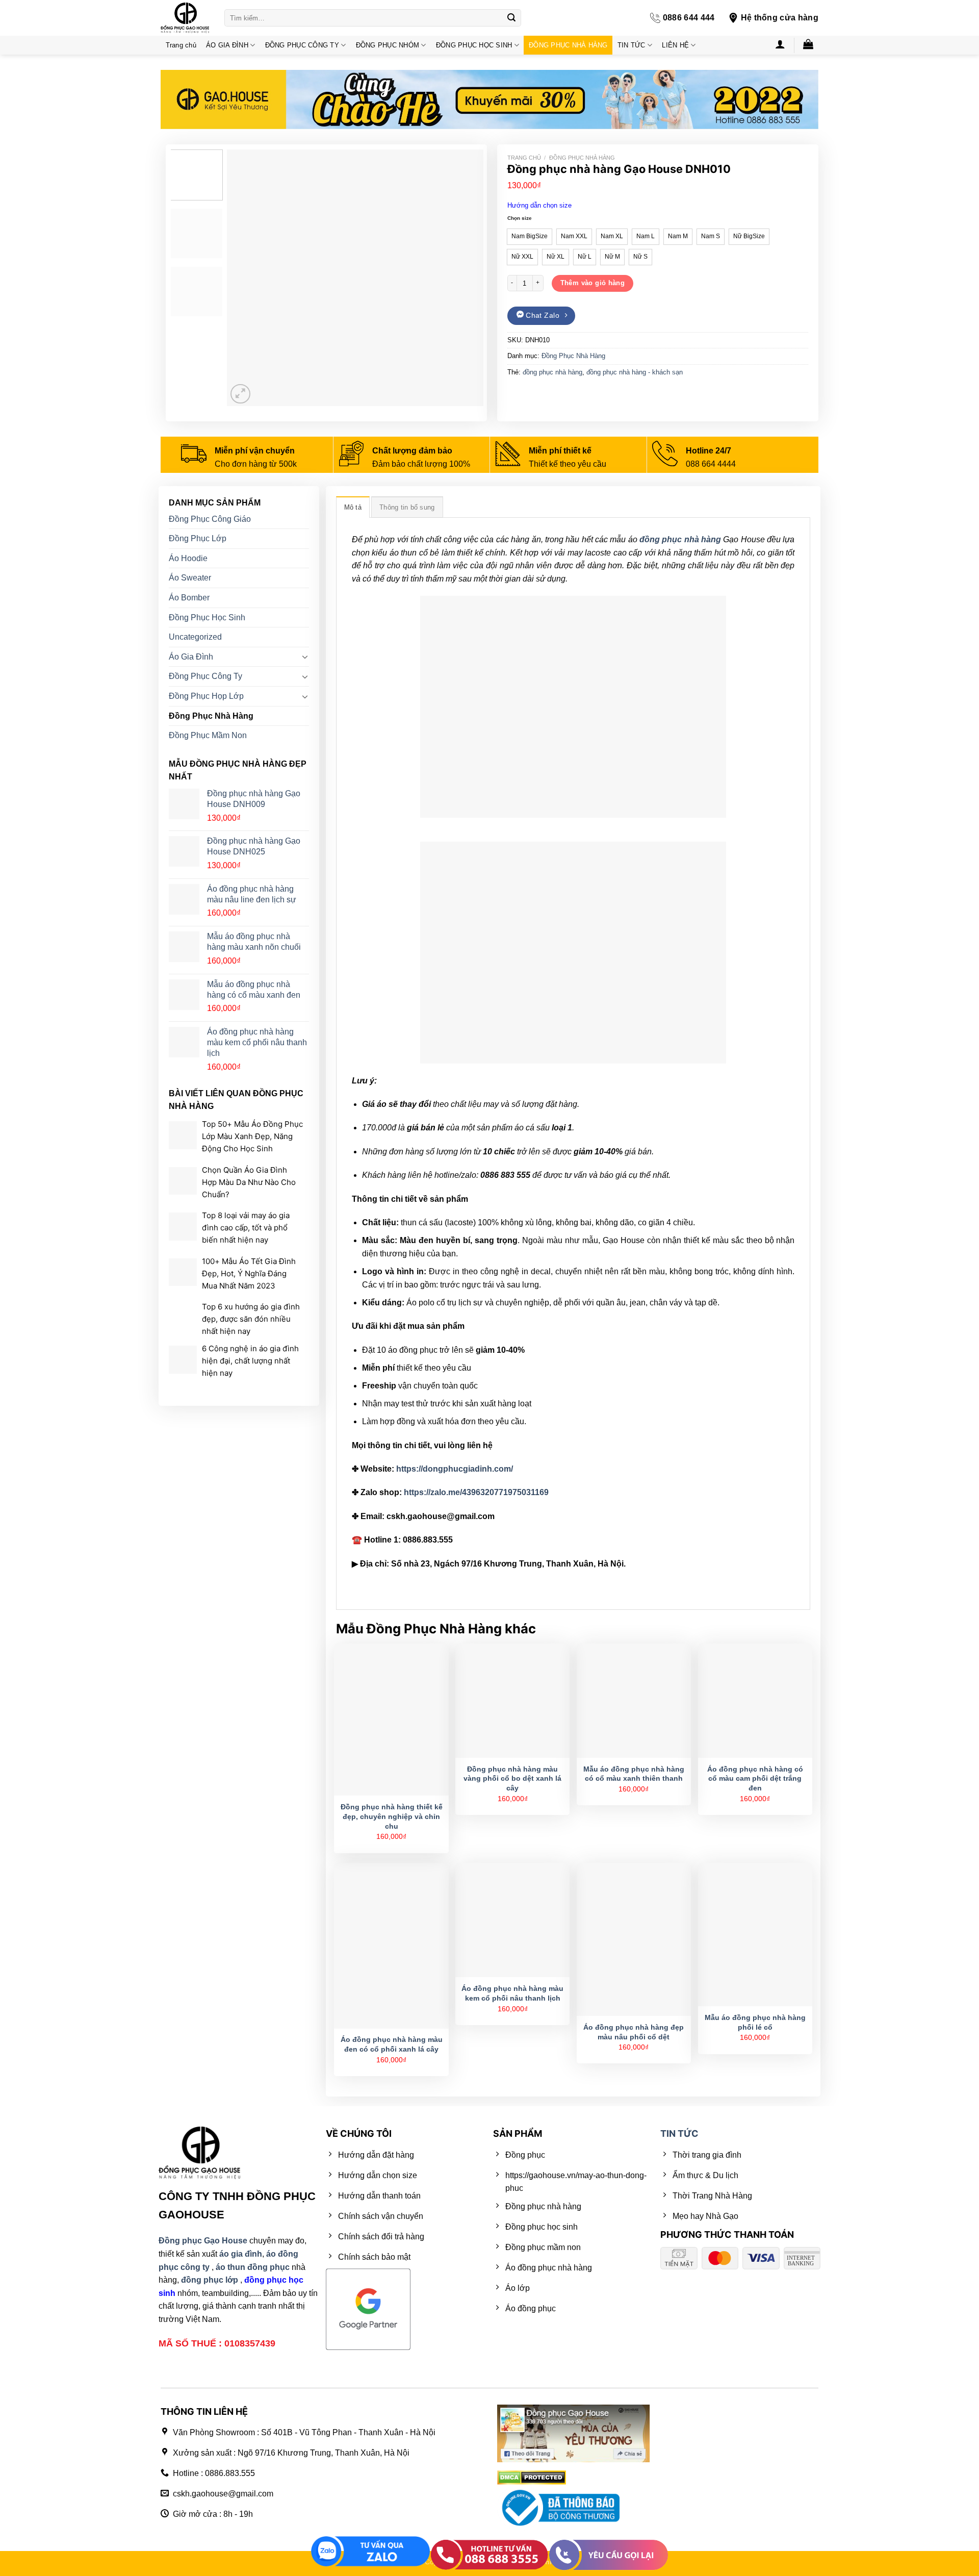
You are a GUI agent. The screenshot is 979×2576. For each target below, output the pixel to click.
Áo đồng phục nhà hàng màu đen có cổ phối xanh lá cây (392, 2044)
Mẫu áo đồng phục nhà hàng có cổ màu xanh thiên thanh (634, 1774)
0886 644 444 (689, 18)
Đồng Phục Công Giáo (210, 519)
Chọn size (520, 218)
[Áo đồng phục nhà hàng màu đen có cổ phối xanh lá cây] (391, 1946)
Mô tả (353, 507)
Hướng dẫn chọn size (539, 205)
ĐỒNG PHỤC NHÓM (388, 45)
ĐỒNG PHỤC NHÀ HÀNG (568, 45)
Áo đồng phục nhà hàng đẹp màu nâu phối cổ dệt (634, 2032)
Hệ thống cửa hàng (780, 18)
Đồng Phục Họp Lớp (206, 696)
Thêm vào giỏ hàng (593, 283)
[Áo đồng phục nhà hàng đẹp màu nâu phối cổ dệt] (634, 1939)
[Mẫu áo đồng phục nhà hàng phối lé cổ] (755, 1935)
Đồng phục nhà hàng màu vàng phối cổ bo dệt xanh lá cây (512, 1778)
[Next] (466, 278)
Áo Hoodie (188, 558)
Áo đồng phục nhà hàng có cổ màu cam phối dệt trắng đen (755, 1778)
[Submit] (511, 18)
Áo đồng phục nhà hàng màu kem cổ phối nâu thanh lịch (512, 1993)
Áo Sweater (190, 578)
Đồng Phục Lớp (198, 538)
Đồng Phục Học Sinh (207, 617)
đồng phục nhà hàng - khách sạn (635, 372)
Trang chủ (181, 45)
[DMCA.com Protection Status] (532, 2477)
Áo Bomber (189, 598)
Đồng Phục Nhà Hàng (582, 158)
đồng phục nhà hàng (552, 372)
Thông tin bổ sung (407, 507)
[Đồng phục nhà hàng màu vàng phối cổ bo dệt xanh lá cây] (512, 1701)
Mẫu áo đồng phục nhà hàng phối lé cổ (755, 2022)
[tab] (353, 507)
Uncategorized (195, 637)
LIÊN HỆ (675, 45)
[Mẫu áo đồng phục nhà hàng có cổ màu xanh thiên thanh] (634, 1701)
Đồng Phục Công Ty (205, 676)
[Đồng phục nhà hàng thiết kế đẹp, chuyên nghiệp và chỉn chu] (391, 1720)
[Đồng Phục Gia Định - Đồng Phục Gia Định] (185, 18)
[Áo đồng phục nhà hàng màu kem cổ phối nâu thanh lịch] (512, 1920)
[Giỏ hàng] (808, 44)
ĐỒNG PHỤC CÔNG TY (302, 45)
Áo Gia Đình (191, 657)
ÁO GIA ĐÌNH (227, 45)
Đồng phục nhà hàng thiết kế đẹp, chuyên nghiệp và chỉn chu (392, 1816)
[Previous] (245, 278)
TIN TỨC (632, 45)
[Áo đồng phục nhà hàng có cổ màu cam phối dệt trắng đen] (755, 1701)
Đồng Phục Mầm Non (208, 735)
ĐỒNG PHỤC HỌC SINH (474, 45)
